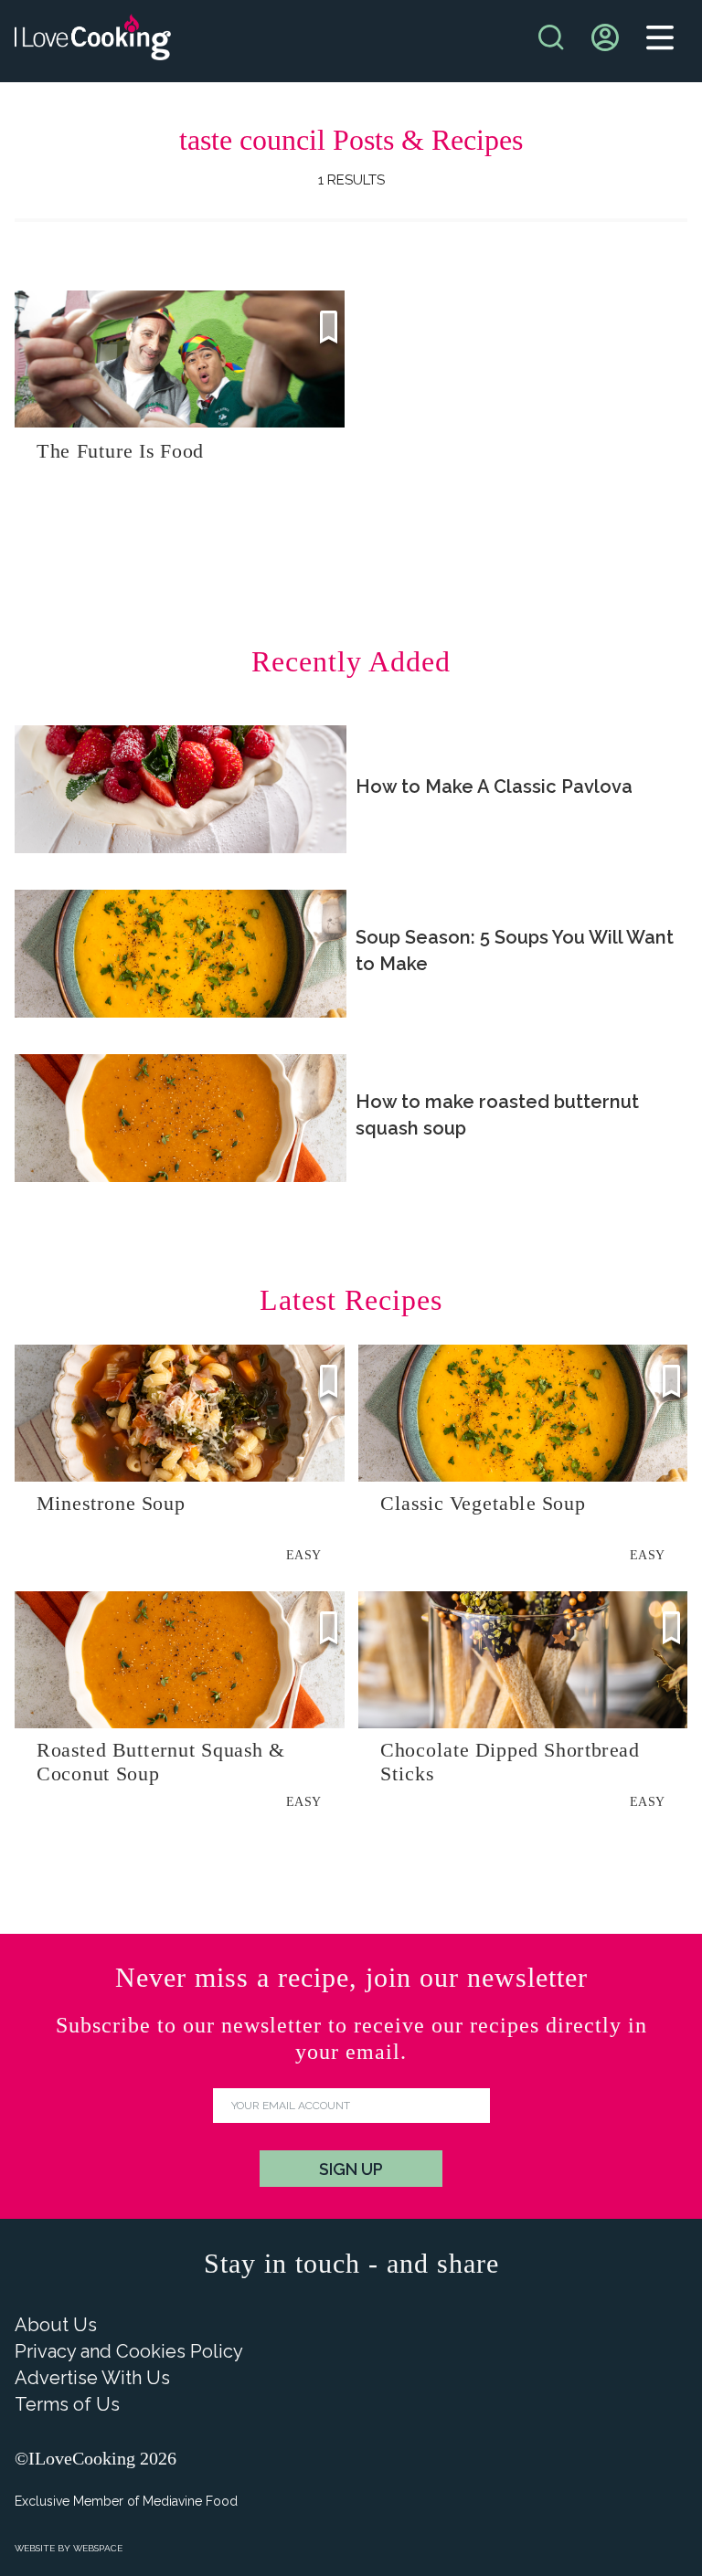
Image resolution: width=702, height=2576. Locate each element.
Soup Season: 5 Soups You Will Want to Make (515, 950)
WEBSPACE (98, 2548)
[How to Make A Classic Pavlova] (181, 789)
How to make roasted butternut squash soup (497, 1115)
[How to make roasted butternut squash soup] (181, 1118)
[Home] (93, 42)
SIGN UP (351, 2169)
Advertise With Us (92, 2378)
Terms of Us (67, 2404)
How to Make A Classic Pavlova (494, 787)
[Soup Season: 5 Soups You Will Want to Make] (181, 954)
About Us (56, 2325)
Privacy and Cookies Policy (129, 2351)
